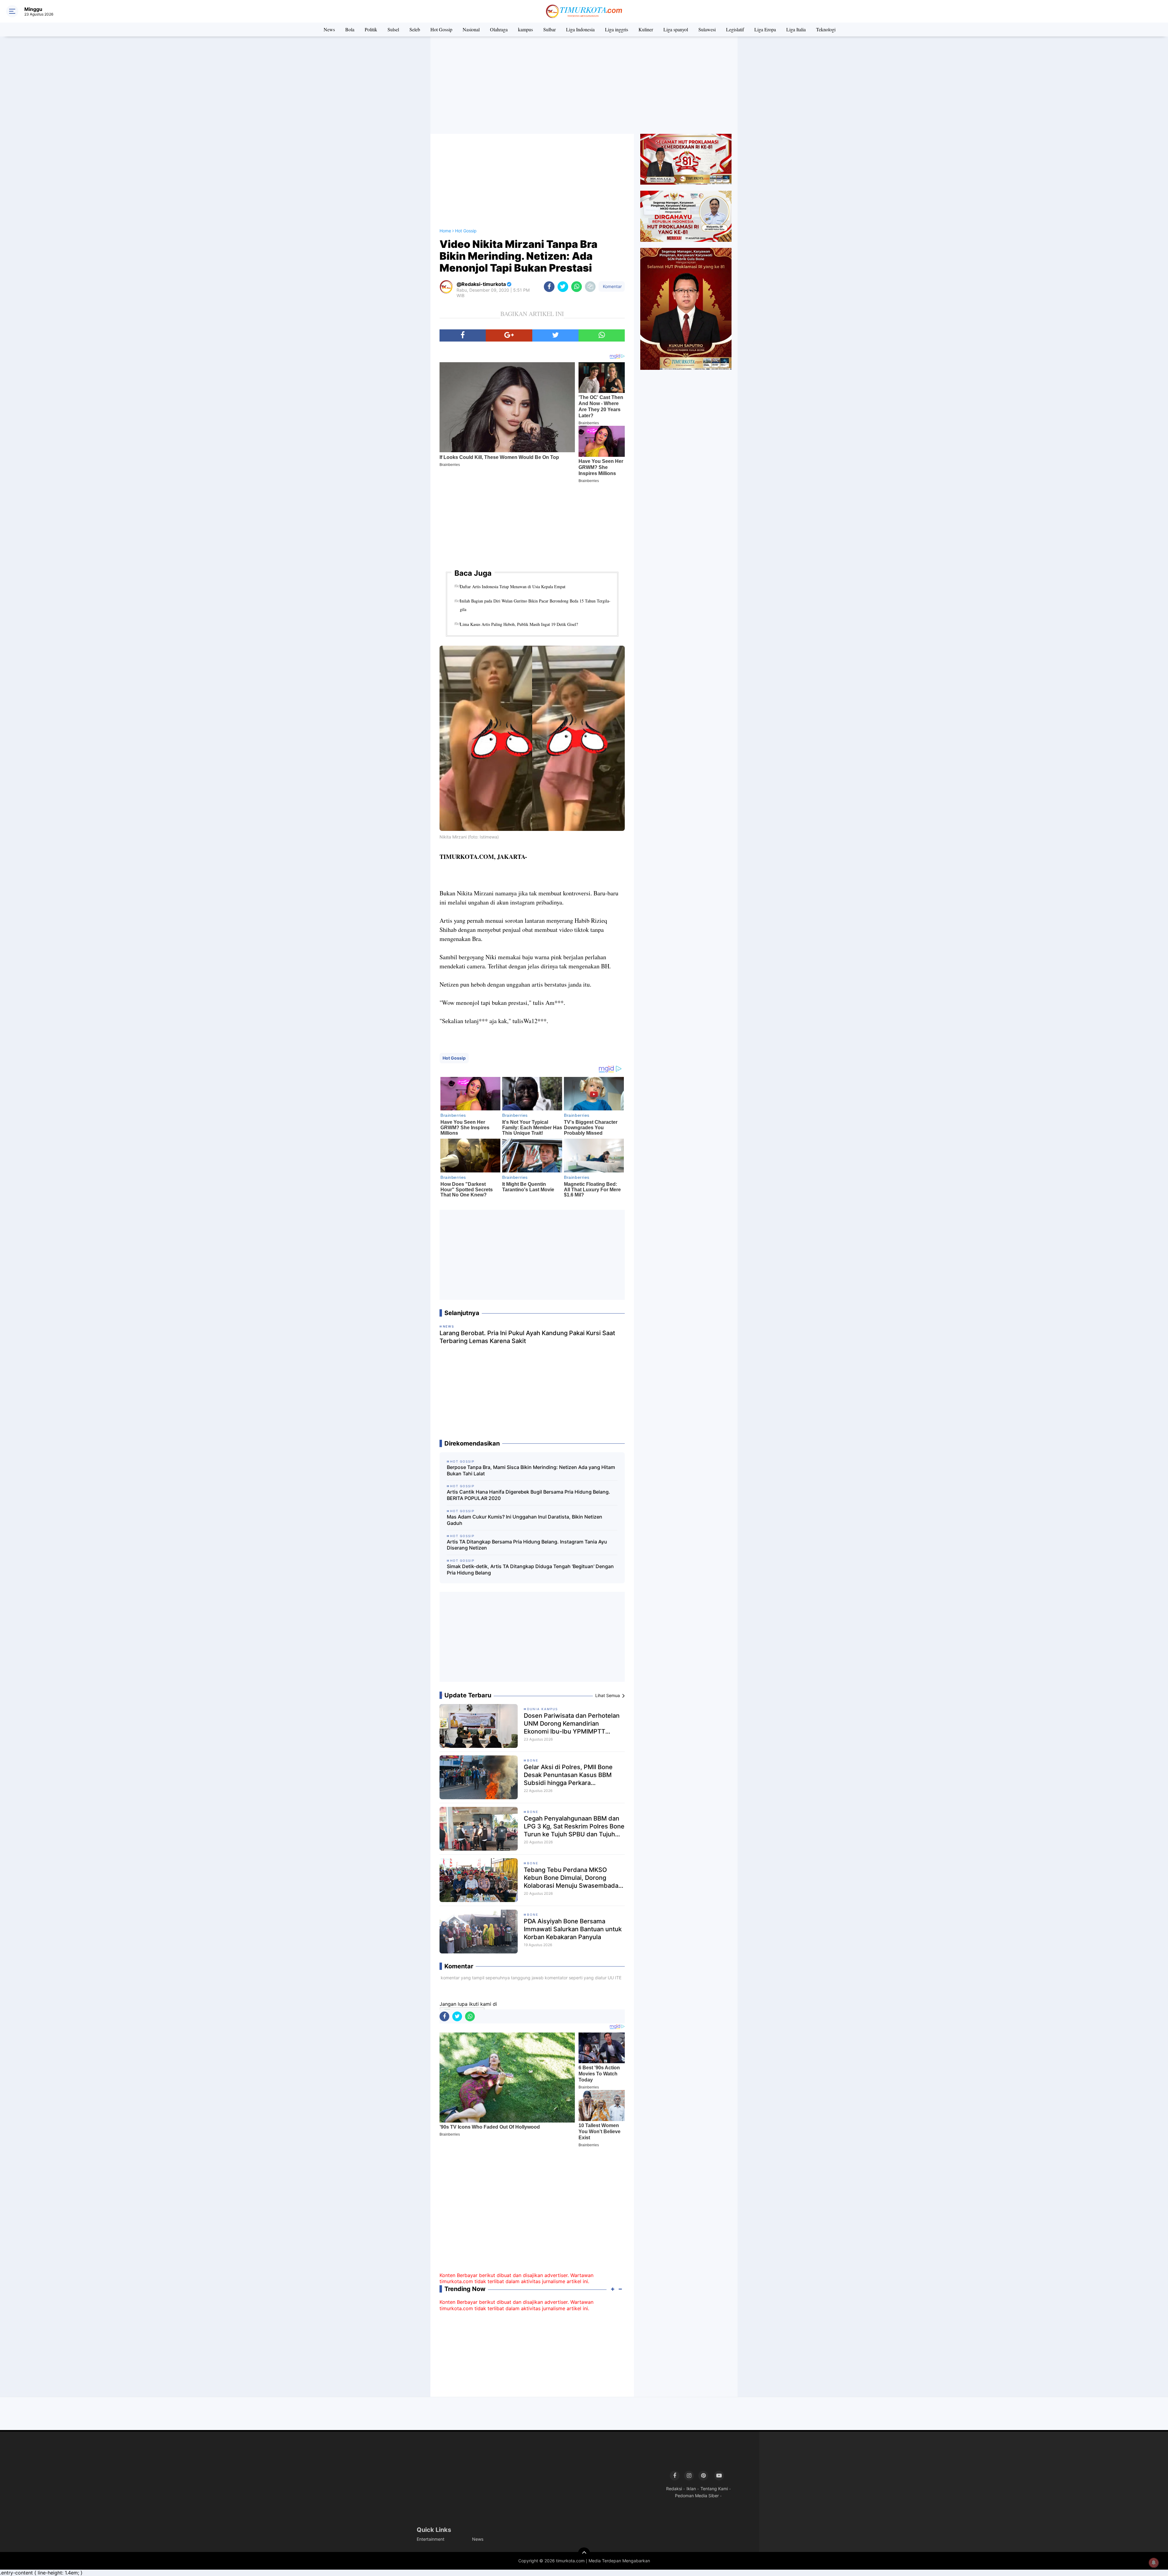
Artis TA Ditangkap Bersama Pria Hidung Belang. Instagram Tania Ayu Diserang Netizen (527, 1545)
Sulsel (393, 29)
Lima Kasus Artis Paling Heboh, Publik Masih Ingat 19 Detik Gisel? (519, 624)
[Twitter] (555, 335)
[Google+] (509, 335)
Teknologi (826, 29)
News (329, 29)
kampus (525, 29)
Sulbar (549, 29)
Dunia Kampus (542, 1709)
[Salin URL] (590, 287)
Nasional (471, 29)
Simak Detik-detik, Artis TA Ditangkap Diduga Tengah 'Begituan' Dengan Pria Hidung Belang (530, 1569)
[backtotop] (584, 2553)
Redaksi (674, 2489)
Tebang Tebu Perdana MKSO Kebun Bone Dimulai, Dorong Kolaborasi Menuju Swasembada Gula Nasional (571, 1878)
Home (445, 231)
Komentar (612, 286)
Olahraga (499, 29)
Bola (350, 29)
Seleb (415, 29)
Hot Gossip (441, 29)
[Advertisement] (584, 85)
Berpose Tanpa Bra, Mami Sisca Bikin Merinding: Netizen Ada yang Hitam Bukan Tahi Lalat (531, 1470)
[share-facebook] (549, 287)
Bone (533, 1760)
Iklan (691, 2489)
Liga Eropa (765, 29)
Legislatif (735, 29)
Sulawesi (707, 29)
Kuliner (646, 29)
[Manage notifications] (1154, 2563)
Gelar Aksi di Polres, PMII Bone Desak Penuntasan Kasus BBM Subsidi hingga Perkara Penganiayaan (568, 1775)
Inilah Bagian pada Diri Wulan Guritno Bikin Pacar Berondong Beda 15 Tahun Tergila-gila (535, 605)
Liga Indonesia (580, 29)
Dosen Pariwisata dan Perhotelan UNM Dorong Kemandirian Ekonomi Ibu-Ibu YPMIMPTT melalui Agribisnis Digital (572, 1724)
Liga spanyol (676, 29)
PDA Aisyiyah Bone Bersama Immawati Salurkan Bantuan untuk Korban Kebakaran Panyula (573, 1929)
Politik (371, 29)
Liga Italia (796, 29)
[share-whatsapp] (577, 287)
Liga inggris (617, 29)
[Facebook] (463, 335)
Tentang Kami (714, 2489)
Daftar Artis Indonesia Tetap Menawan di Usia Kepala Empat (513, 587)
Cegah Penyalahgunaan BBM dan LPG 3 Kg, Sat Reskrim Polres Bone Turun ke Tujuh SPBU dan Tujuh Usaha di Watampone (574, 1826)
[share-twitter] (563, 287)
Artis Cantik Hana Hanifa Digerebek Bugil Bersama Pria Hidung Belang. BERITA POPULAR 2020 (528, 1495)
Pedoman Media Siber (697, 2496)
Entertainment (431, 2539)
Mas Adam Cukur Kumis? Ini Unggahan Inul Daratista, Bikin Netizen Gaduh (525, 1520)
